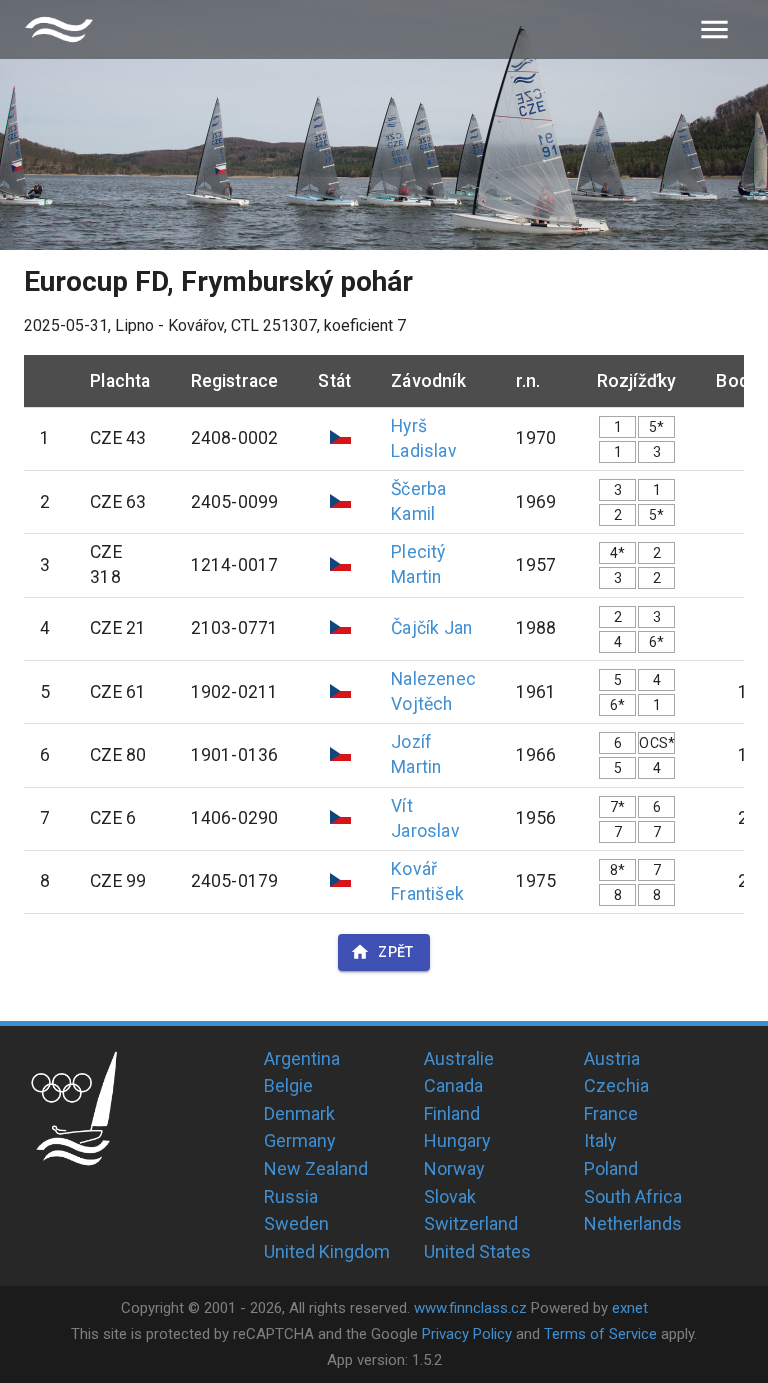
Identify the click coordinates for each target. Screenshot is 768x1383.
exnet (630, 1308)
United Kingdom (327, 1251)
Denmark (299, 1113)
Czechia (616, 1085)
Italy (600, 1140)
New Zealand (316, 1168)
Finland (452, 1113)
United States (477, 1251)
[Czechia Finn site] (59, 29)
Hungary (457, 1140)
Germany (300, 1140)
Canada (453, 1085)
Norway (454, 1168)
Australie (459, 1058)
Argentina (302, 1058)
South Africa (633, 1196)
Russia (291, 1196)
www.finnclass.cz (470, 1308)
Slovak (450, 1196)
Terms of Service (600, 1334)
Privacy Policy (467, 1334)
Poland (611, 1168)
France (611, 1113)
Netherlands (633, 1223)
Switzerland (471, 1223)
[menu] (714, 29)
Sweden (296, 1223)
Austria (612, 1058)
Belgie (288, 1085)
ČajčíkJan (431, 628)
